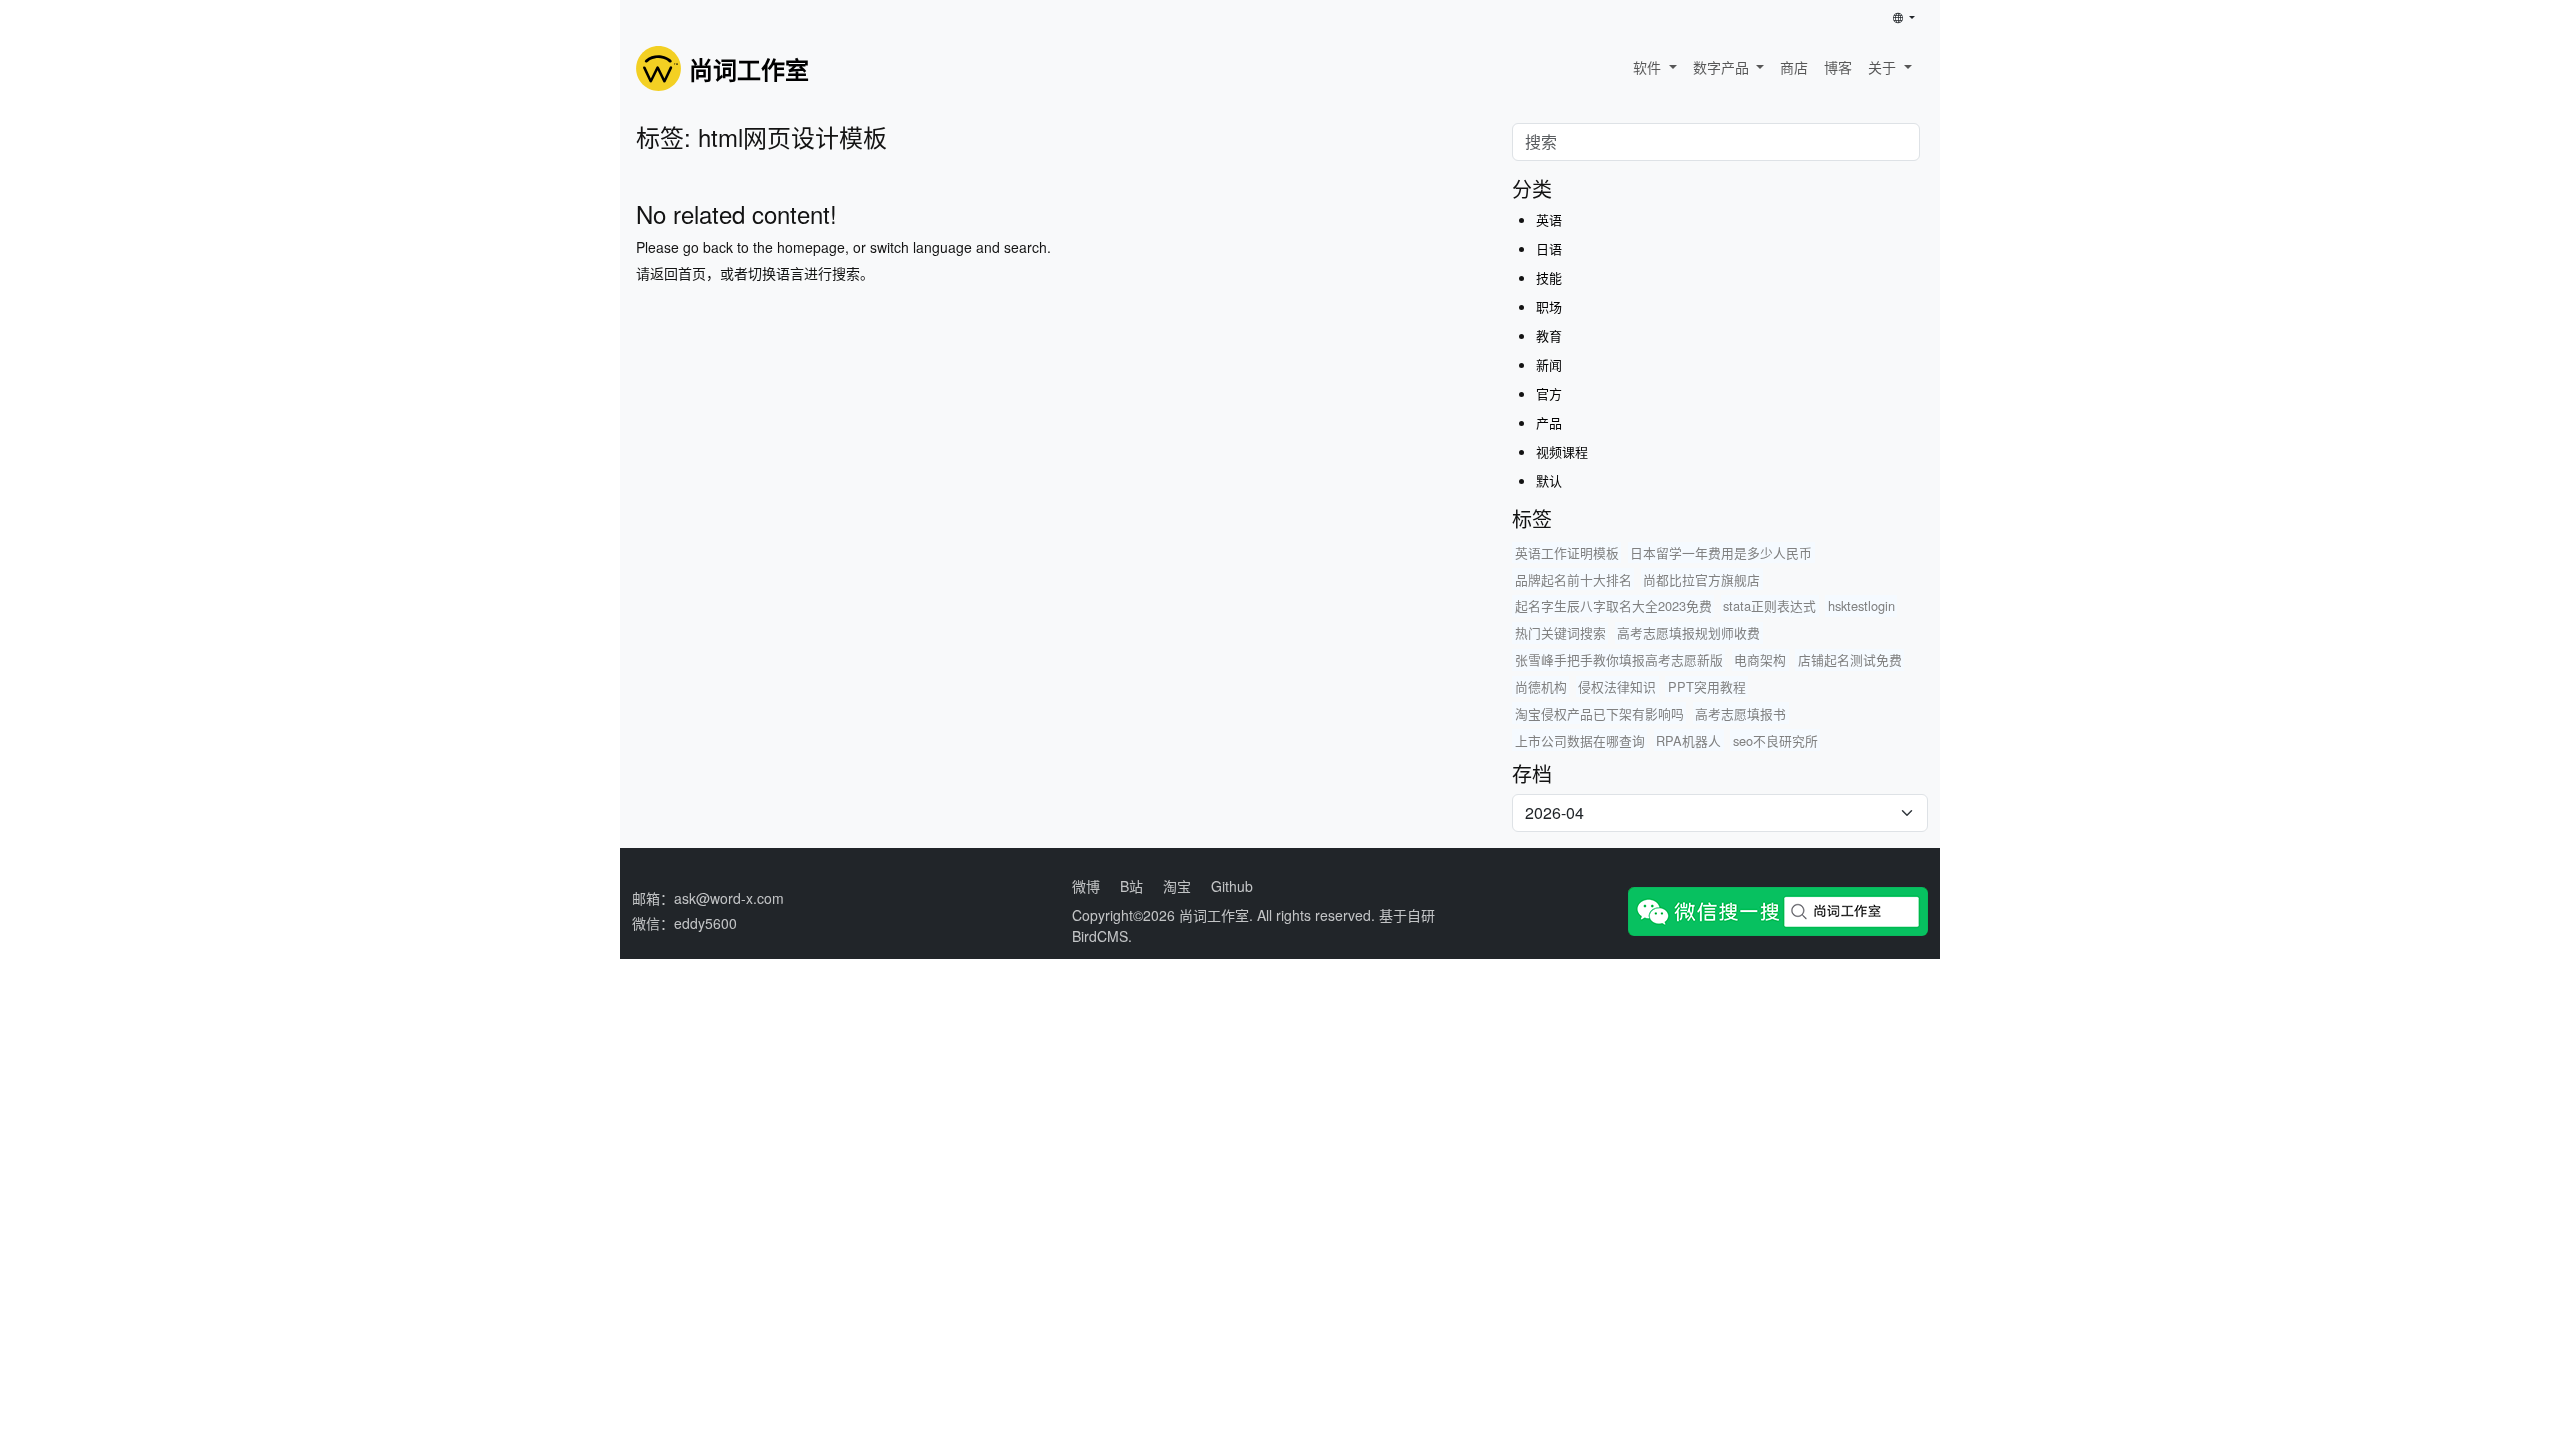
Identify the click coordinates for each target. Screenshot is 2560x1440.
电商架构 (1760, 659)
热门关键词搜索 (1560, 632)
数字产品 (1723, 67)
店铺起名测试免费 (1850, 659)
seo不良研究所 (1775, 740)
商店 (1794, 67)
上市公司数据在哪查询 (1580, 740)
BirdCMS (1100, 936)
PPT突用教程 (1707, 686)
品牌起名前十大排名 (1573, 579)
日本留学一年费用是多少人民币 (1721, 552)
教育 (1549, 335)
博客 (1838, 67)
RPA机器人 (1688, 740)
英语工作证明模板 (1567, 552)
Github (1232, 886)
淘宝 (1177, 886)
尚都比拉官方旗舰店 (1701, 579)
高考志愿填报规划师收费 (1688, 632)
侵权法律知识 (1617, 686)
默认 (1549, 480)
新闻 (1549, 364)
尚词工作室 (1214, 915)
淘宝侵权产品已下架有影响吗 (1599, 713)
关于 (1884, 67)
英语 (1549, 219)
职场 (1549, 306)
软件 (1649, 67)
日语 (1549, 248)
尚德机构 (1541, 686)
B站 (1131, 886)
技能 (1549, 277)
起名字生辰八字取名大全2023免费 (1613, 605)
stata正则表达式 (1769, 605)
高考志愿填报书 (1740, 713)
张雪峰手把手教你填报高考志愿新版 (1619, 659)
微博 (1086, 886)
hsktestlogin (1861, 605)
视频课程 (1562, 451)
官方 (1549, 393)
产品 (1549, 422)
